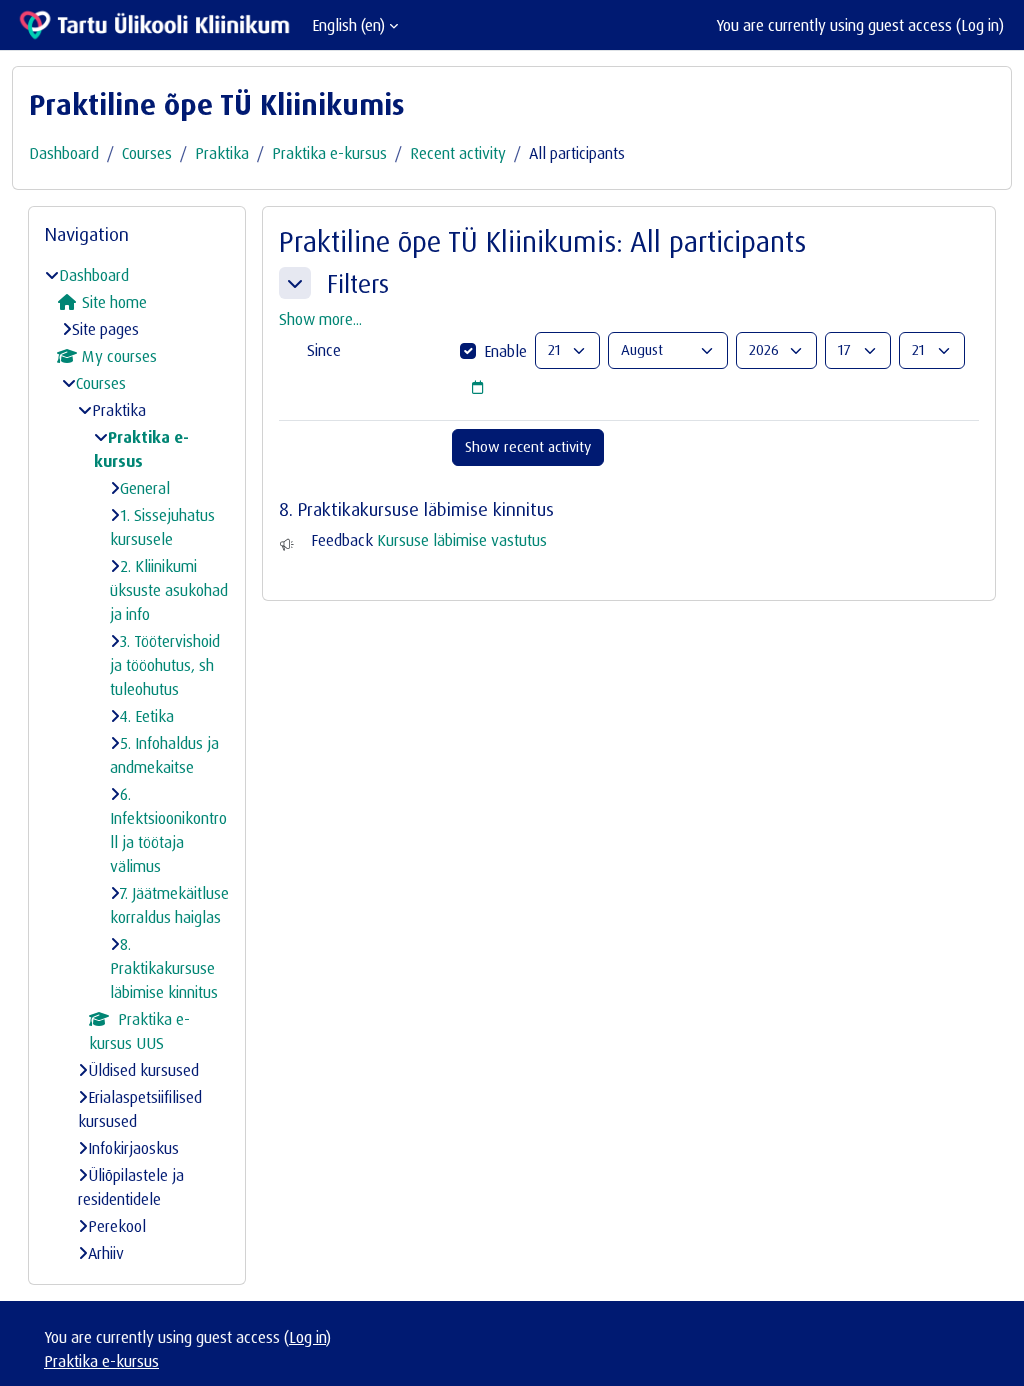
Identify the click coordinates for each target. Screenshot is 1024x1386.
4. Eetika (147, 716)
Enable (505, 351)
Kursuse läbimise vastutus (462, 540)
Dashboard (64, 153)
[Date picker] (477, 388)
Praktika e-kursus (329, 153)
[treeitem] (137, 764)
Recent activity (458, 153)
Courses (147, 153)
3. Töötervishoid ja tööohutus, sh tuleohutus (165, 665)
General (145, 488)
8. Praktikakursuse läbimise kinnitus (164, 968)
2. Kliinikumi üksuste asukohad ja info (169, 590)
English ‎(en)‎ (348, 25)
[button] (295, 283)
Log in (980, 25)
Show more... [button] (320, 319)
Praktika (222, 153)
